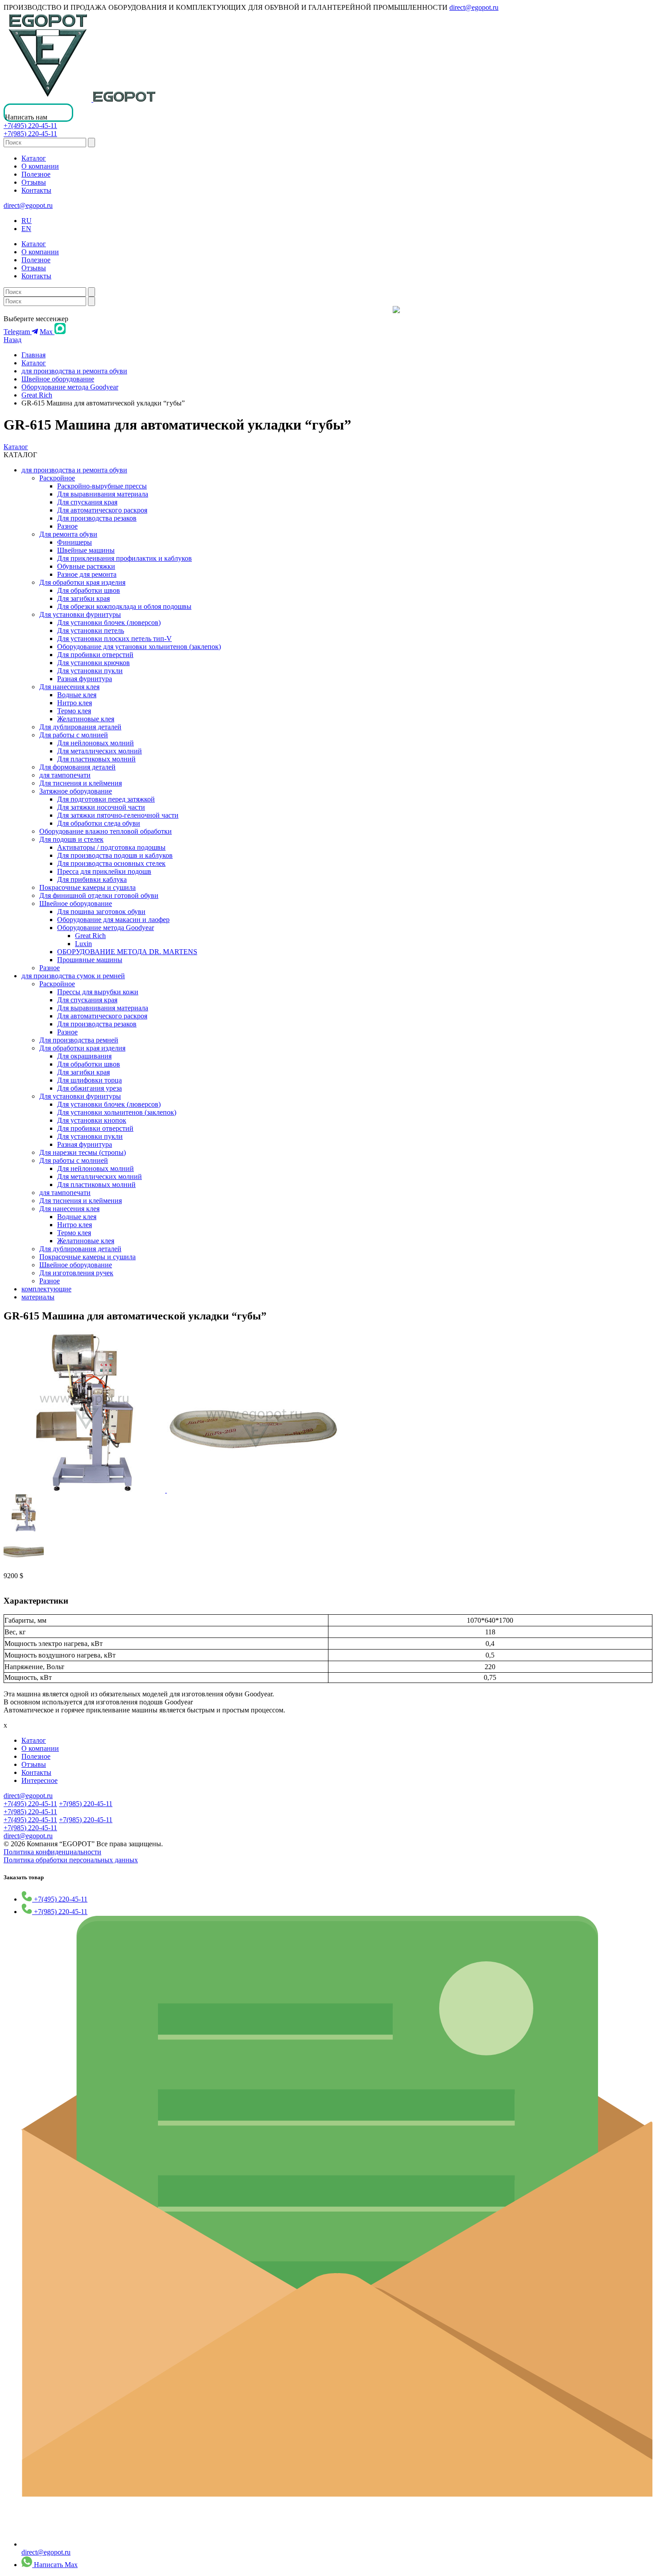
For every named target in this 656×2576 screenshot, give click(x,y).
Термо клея (74, 711)
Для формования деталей (77, 767)
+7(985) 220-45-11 (30, 134)
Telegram (18, 332)
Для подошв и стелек (71, 839)
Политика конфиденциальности (52, 1852)
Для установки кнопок (92, 1120)
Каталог (34, 158)
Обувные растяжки (86, 566)
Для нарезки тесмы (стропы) (83, 1152)
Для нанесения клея (69, 687)
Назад (12, 340)
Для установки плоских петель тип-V (114, 639)
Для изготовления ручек (76, 1273)
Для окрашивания (84, 1056)
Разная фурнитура (85, 679)
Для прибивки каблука (92, 879)
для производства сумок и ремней (73, 976)
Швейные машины (86, 550)
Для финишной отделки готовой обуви (99, 895)
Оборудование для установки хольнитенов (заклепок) (139, 647)
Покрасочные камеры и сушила (87, 887)
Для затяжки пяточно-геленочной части (118, 815)
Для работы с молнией (74, 735)
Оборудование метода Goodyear (70, 387)
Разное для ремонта (87, 574)
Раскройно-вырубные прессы (102, 486)
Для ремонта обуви (68, 534)
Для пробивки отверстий (95, 655)
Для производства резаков (97, 518)
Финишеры (75, 542)
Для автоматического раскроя (102, 510)
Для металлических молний (100, 751)
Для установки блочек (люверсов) (109, 622)
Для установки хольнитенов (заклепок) (117, 1112)
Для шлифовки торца (89, 1080)
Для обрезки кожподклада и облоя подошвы (124, 606)
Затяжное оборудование (76, 791)
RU (27, 221)
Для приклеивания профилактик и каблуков (125, 558)
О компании (40, 166)
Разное (67, 526)
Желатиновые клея (86, 719)
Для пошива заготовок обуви (101, 912)
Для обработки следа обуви (99, 823)
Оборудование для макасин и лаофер (113, 920)
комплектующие (46, 1289)
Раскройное (57, 478)
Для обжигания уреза (89, 1088)
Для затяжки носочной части (101, 807)
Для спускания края (87, 502)
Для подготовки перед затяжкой (106, 799)
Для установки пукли (90, 671)
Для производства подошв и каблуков (115, 855)
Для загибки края (83, 598)
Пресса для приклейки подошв (104, 871)
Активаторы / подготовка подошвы (111, 847)
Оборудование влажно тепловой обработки (106, 831)
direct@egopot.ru (474, 7)
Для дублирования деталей (80, 727)
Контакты (36, 190)
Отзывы (34, 182)
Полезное (36, 174)
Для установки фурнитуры (80, 614)
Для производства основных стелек (111, 863)
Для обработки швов (89, 590)
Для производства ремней (79, 1040)
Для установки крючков (93, 663)
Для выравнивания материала (103, 494)
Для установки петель (91, 631)
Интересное (39, 1780)
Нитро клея (75, 703)
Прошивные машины (90, 960)
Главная (33, 355)
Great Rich (37, 395)
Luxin (83, 944)
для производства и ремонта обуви (74, 371)
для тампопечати (65, 775)
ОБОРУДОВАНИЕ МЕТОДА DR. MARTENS (127, 952)
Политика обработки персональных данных (71, 1860)
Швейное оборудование (58, 379)
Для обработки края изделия (82, 582)
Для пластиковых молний (96, 759)
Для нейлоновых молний (95, 743)
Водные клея (77, 695)
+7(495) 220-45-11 (30, 126)
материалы (38, 1297)
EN (26, 229)
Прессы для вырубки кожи (98, 992)
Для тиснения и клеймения (81, 783)
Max (47, 332)
